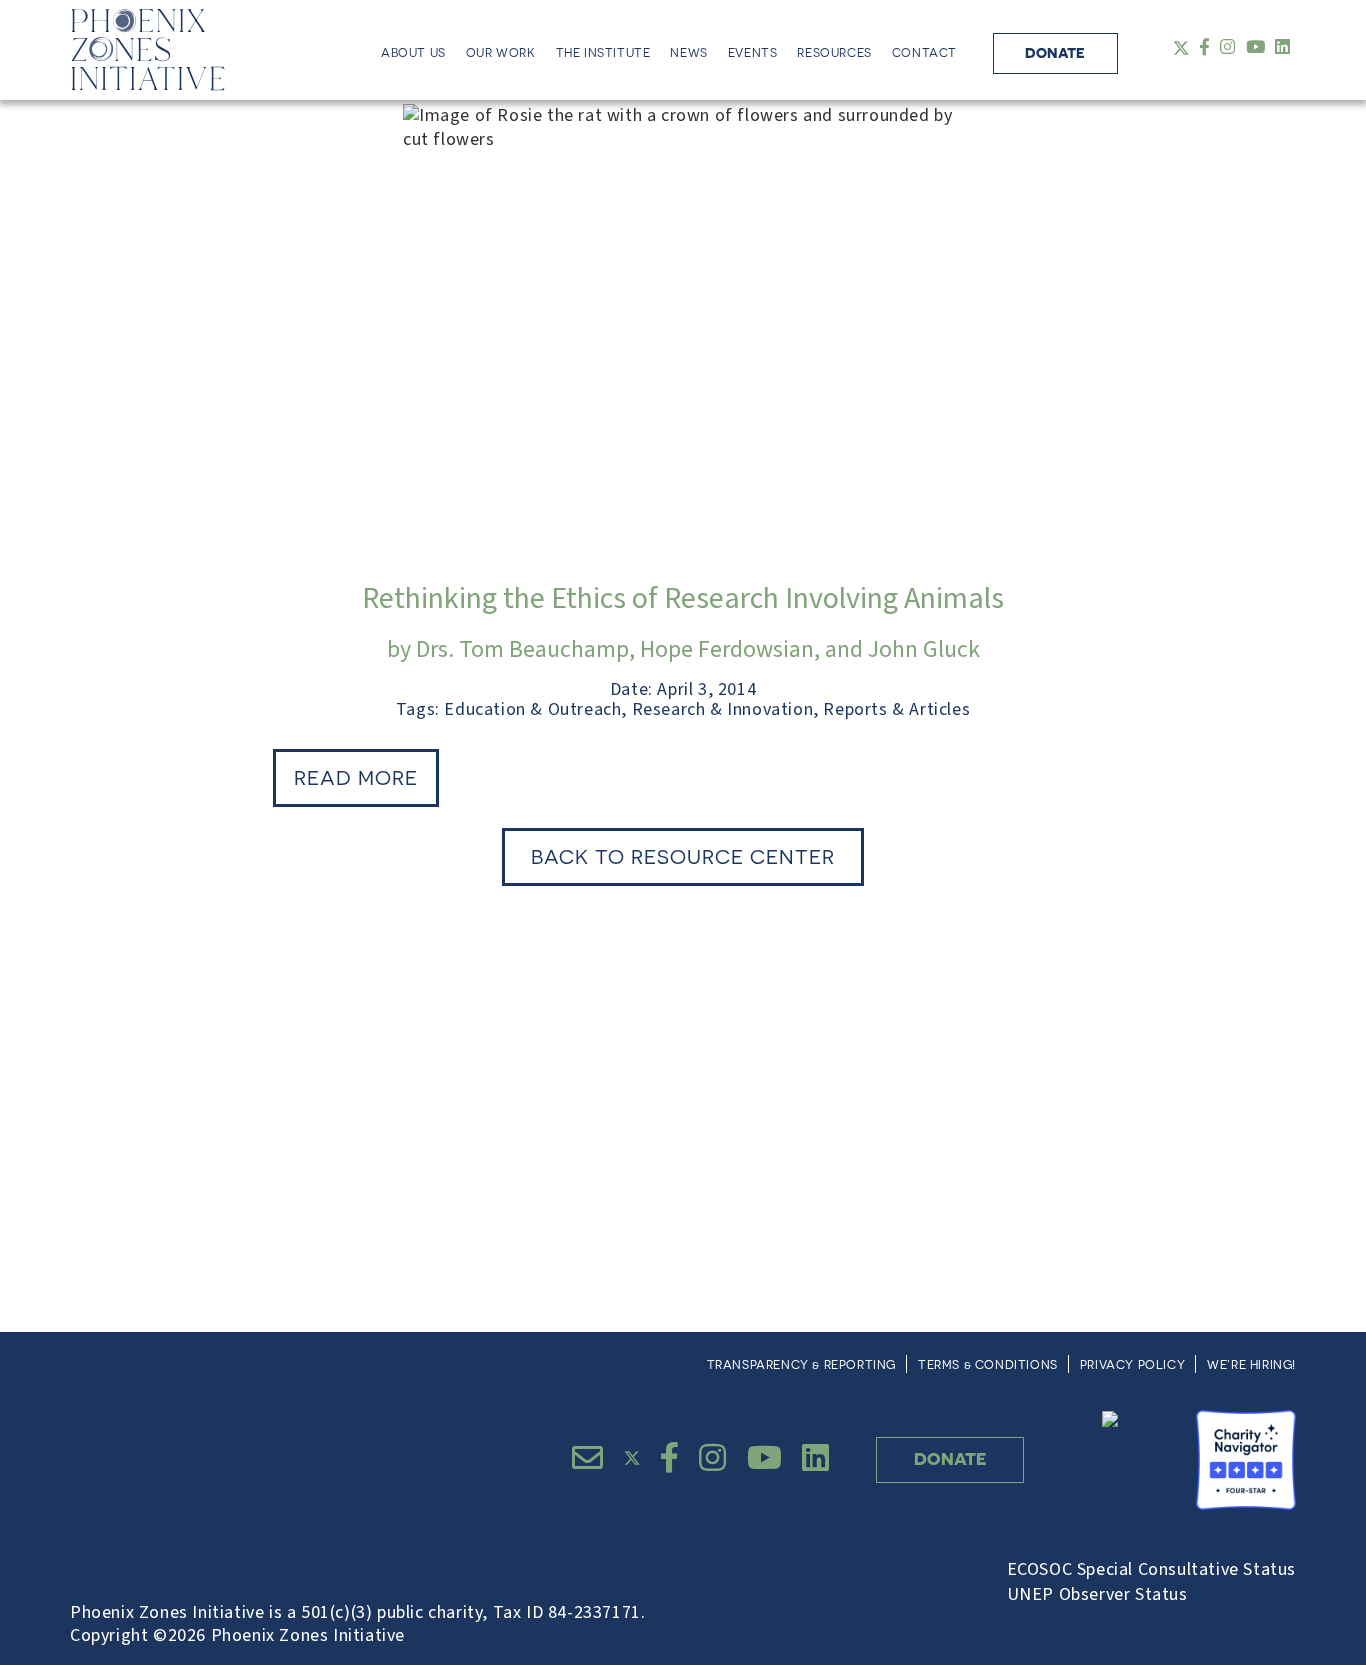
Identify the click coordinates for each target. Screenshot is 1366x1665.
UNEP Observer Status (1097, 1594)
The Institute (603, 52)
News (688, 52)
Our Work (501, 52)
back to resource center (683, 856)
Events (753, 52)
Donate (1055, 52)
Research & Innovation (723, 709)
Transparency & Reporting (801, 1364)
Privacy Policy (1132, 1364)
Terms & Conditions (988, 1364)
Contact (924, 52)
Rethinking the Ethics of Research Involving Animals (683, 598)
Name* (166, 1088)
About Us (413, 52)
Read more (356, 777)
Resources (834, 52)
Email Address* (777, 1088)
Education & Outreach (532, 709)
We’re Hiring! (1251, 1364)
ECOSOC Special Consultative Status (1151, 1569)
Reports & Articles (896, 709)
